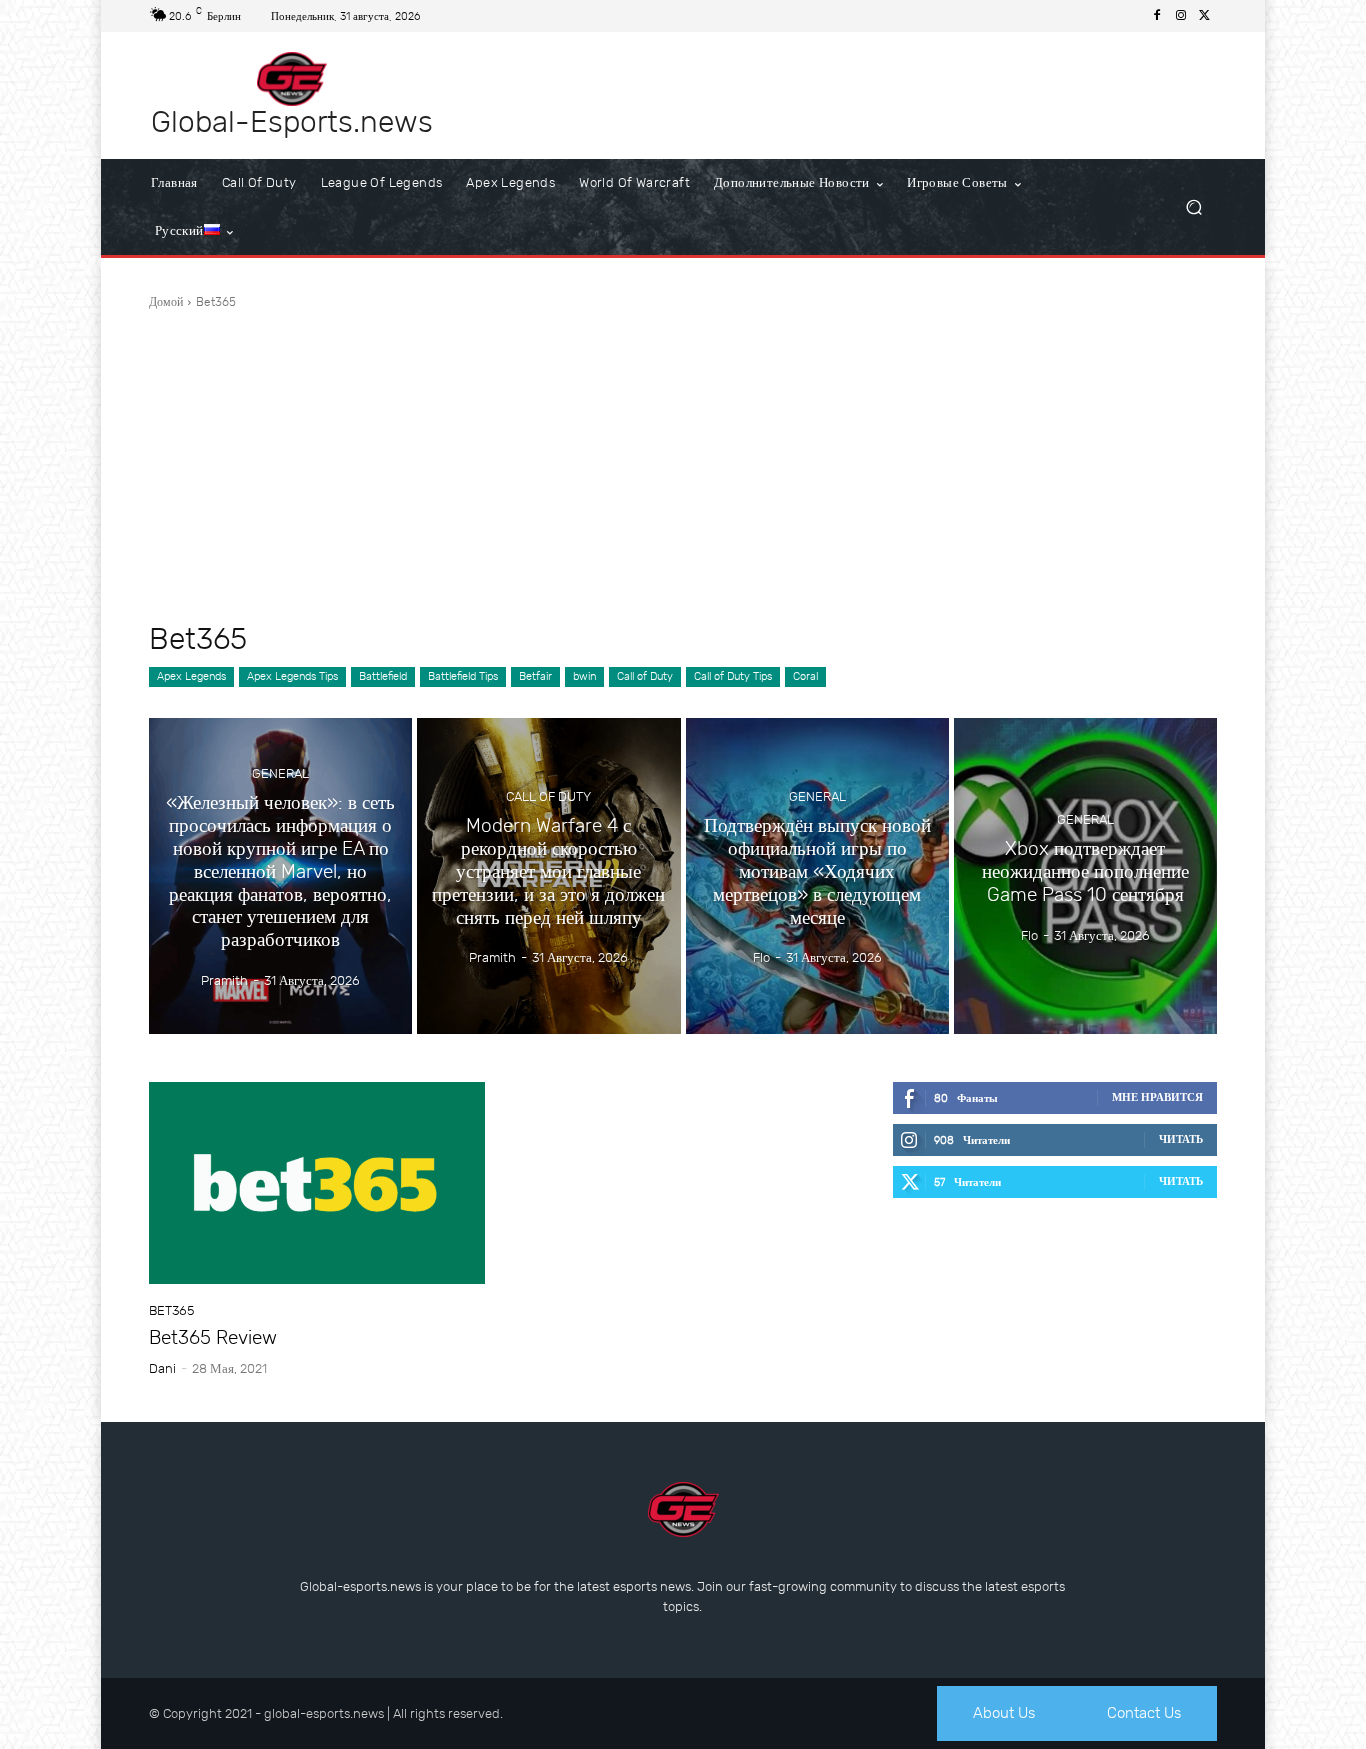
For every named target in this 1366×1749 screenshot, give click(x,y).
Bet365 (171, 1310)
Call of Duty (645, 676)
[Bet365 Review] (317, 1183)
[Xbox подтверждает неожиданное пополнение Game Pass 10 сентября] (1085, 876)
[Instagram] (1181, 16)
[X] (1205, 16)
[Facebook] (1157, 16)
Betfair (535, 676)
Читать (1181, 1139)
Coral (805, 676)
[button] (1193, 207)
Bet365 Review (213, 1337)
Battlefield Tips (463, 676)
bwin (584, 676)
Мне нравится (1157, 1097)
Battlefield (383, 676)
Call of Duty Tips (733, 676)
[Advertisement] (683, 466)
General (280, 774)
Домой (166, 302)
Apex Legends (191, 676)
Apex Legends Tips (292, 676)
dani (162, 1368)
